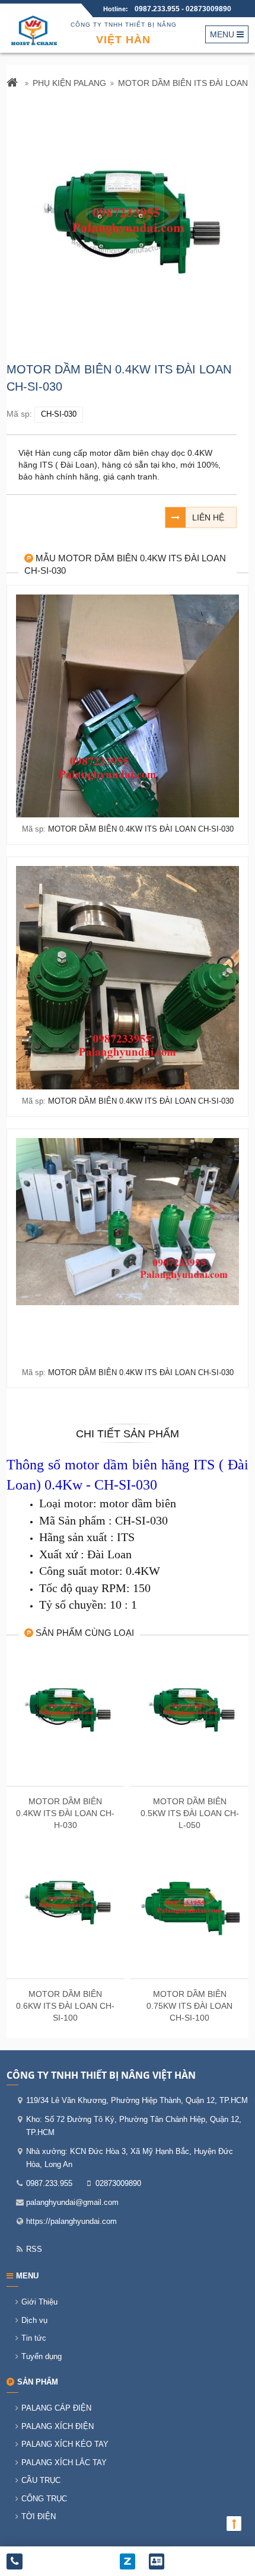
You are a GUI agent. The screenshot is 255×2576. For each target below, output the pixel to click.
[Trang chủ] (14, 84)
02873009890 (208, 9)
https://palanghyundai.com (71, 2221)
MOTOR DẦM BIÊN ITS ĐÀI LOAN (183, 83)
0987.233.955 (158, 9)
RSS (34, 2249)
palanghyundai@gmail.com (72, 2202)
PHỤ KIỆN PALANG (69, 83)
